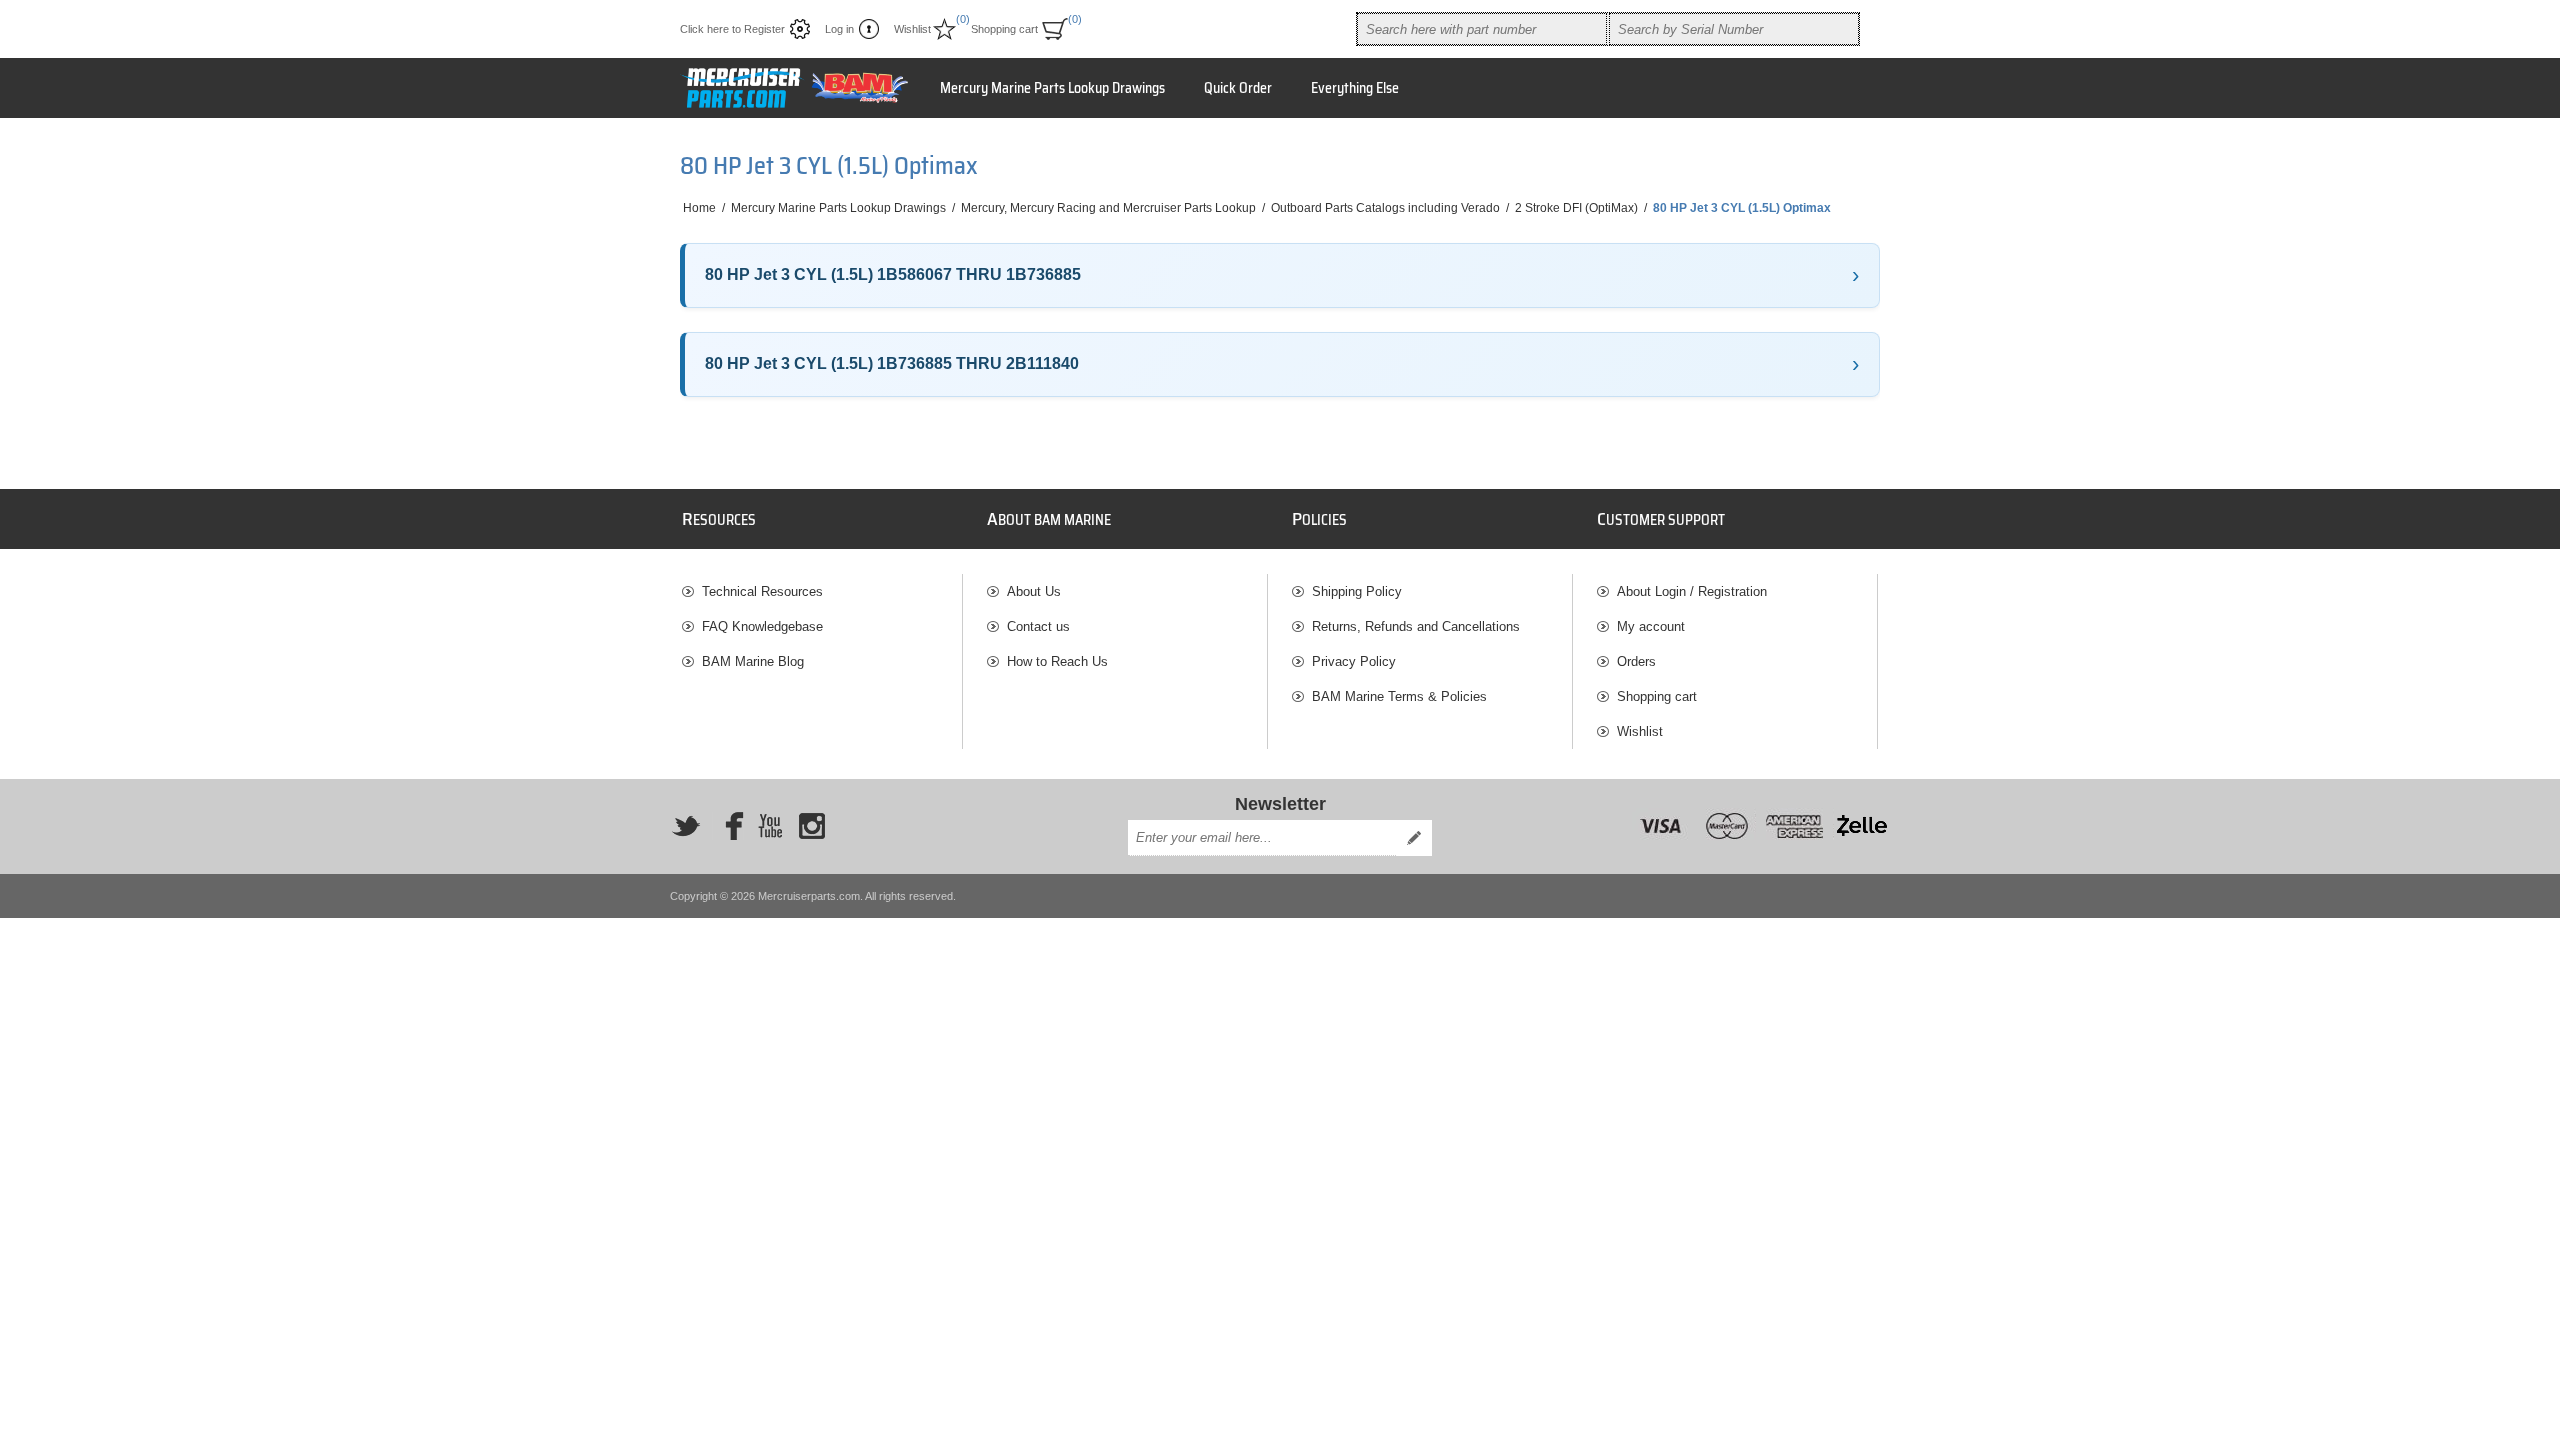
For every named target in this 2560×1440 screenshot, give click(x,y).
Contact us (1038, 626)
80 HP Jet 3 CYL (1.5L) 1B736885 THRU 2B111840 (892, 363)
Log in (839, 29)
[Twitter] (686, 826)
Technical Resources (762, 591)
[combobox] (1482, 29)
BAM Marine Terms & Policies (1399, 696)
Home (699, 208)
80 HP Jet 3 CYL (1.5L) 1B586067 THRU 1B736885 (893, 274)
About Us (1034, 591)
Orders (1636, 661)
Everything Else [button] (1355, 88)
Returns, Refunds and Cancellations (1416, 626)
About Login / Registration (1692, 591)
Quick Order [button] (1238, 88)
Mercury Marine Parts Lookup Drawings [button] (1052, 88)
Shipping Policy (1357, 591)
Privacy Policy (1354, 661)
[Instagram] (812, 826)
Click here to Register (732, 29)
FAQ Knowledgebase (762, 626)
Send (1414, 838)
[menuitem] (822, 591)
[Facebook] (728, 826)
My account (1651, 626)
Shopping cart (1657, 696)
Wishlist (1640, 731)
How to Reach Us (1057, 661)
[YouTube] (770, 826)
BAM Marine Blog (753, 661)
